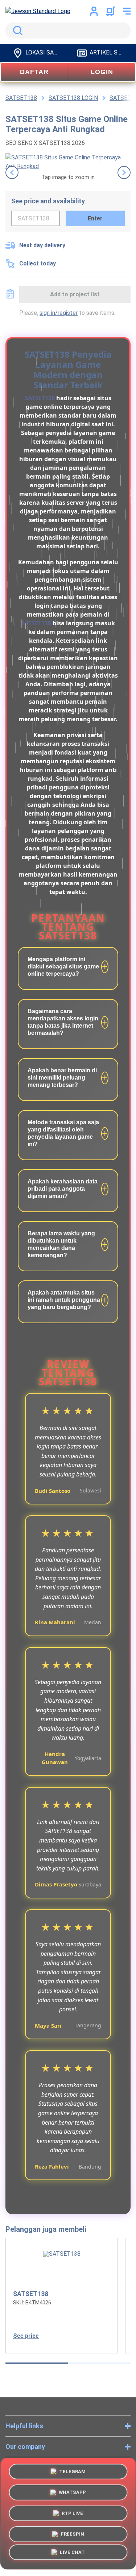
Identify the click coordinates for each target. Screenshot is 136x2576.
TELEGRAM (72, 2470)
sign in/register (59, 313)
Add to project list (75, 294)
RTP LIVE (72, 2512)
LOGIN (102, 72)
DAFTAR (34, 72)
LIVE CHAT (72, 2554)
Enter (95, 218)
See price (26, 2336)
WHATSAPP (72, 2491)
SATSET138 (40, 398)
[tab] (37, 2363)
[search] (68, 31)
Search (16, 31)
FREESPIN (73, 2533)
